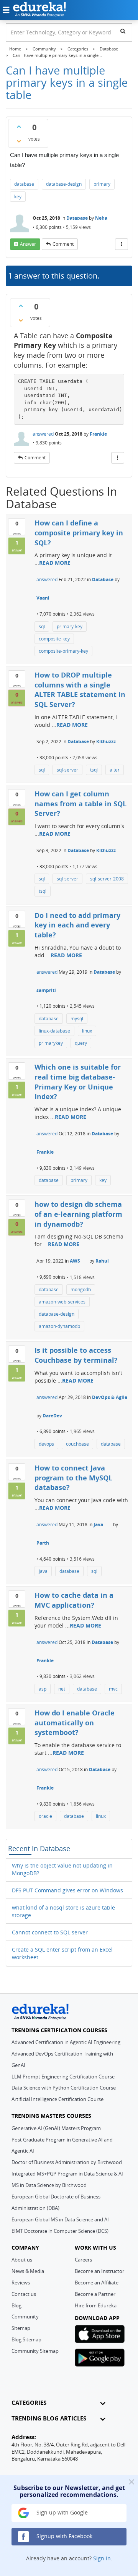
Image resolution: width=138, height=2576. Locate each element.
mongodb (81, 1290)
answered (43, 434)
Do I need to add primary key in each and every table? (77, 925)
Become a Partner (95, 2294)
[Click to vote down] (19, 141)
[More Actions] (122, 244)
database (24, 184)
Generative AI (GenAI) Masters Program (56, 2128)
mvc (113, 1689)
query (81, 1043)
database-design (64, 184)
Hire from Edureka (96, 2305)
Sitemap (21, 2328)
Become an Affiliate (97, 2283)
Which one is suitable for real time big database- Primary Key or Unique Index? (78, 1082)
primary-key (70, 627)
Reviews (21, 2283)
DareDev (52, 1416)
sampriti (46, 990)
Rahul (102, 1261)
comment (63, 244)
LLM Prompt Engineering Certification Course (63, 2077)
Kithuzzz (106, 742)
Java (98, 1525)
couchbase (77, 1444)
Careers (83, 2260)
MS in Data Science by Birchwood (49, 2185)
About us (22, 2260)
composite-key (54, 639)
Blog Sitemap (26, 2339)
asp (43, 1689)
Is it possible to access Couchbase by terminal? (76, 1355)
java (43, 1571)
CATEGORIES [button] (29, 2403)
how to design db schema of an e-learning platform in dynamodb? (78, 1214)
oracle (45, 1816)
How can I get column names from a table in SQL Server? (80, 803)
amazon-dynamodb (59, 1326)
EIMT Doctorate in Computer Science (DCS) (60, 2231)
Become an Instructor (99, 2271)
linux (87, 1031)
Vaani (43, 598)
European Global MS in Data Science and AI (60, 2219)
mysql (77, 1019)
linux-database (54, 1031)
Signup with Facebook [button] (64, 2536)
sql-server (67, 770)
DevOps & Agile (110, 1397)
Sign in (102, 2558)
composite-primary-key (63, 651)
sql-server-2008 (107, 879)
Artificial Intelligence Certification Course (58, 2099)
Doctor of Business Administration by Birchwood (67, 2162)
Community (25, 2317)
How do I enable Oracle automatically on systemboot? (75, 1722)
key (18, 197)
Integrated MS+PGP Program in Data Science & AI (67, 2174)
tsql (94, 770)
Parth (43, 1543)
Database (77, 218)
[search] (123, 31)
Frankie (98, 434)
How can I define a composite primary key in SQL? (79, 533)
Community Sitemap (35, 2351)
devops (46, 1444)
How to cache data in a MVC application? (74, 1600)
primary (102, 184)
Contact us (24, 2294)
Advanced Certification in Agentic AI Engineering (66, 2042)
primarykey (51, 1043)
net (62, 1689)
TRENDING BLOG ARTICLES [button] (49, 2418)
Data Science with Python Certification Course (64, 2088)
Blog (16, 2305)
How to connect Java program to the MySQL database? (73, 1478)
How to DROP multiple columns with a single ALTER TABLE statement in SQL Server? (80, 690)
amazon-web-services (62, 1302)
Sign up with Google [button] (61, 2512)
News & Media (28, 2271)
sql (42, 627)
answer (28, 244)
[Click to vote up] (19, 126)
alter (115, 770)
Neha (101, 218)
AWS (75, 1261)
